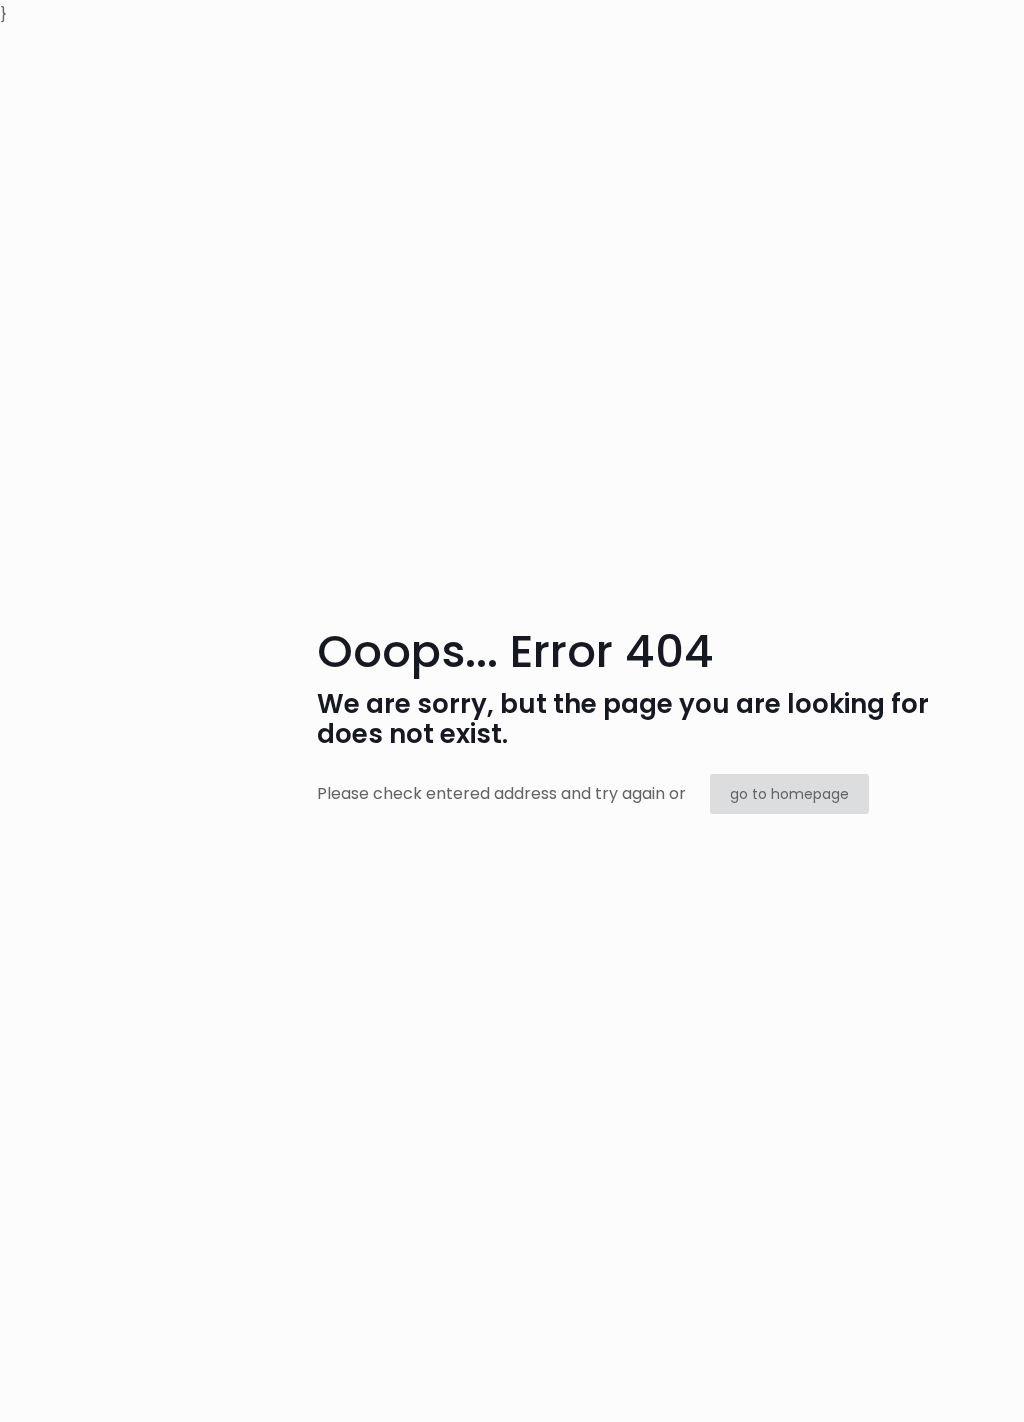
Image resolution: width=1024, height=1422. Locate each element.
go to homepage (789, 794)
